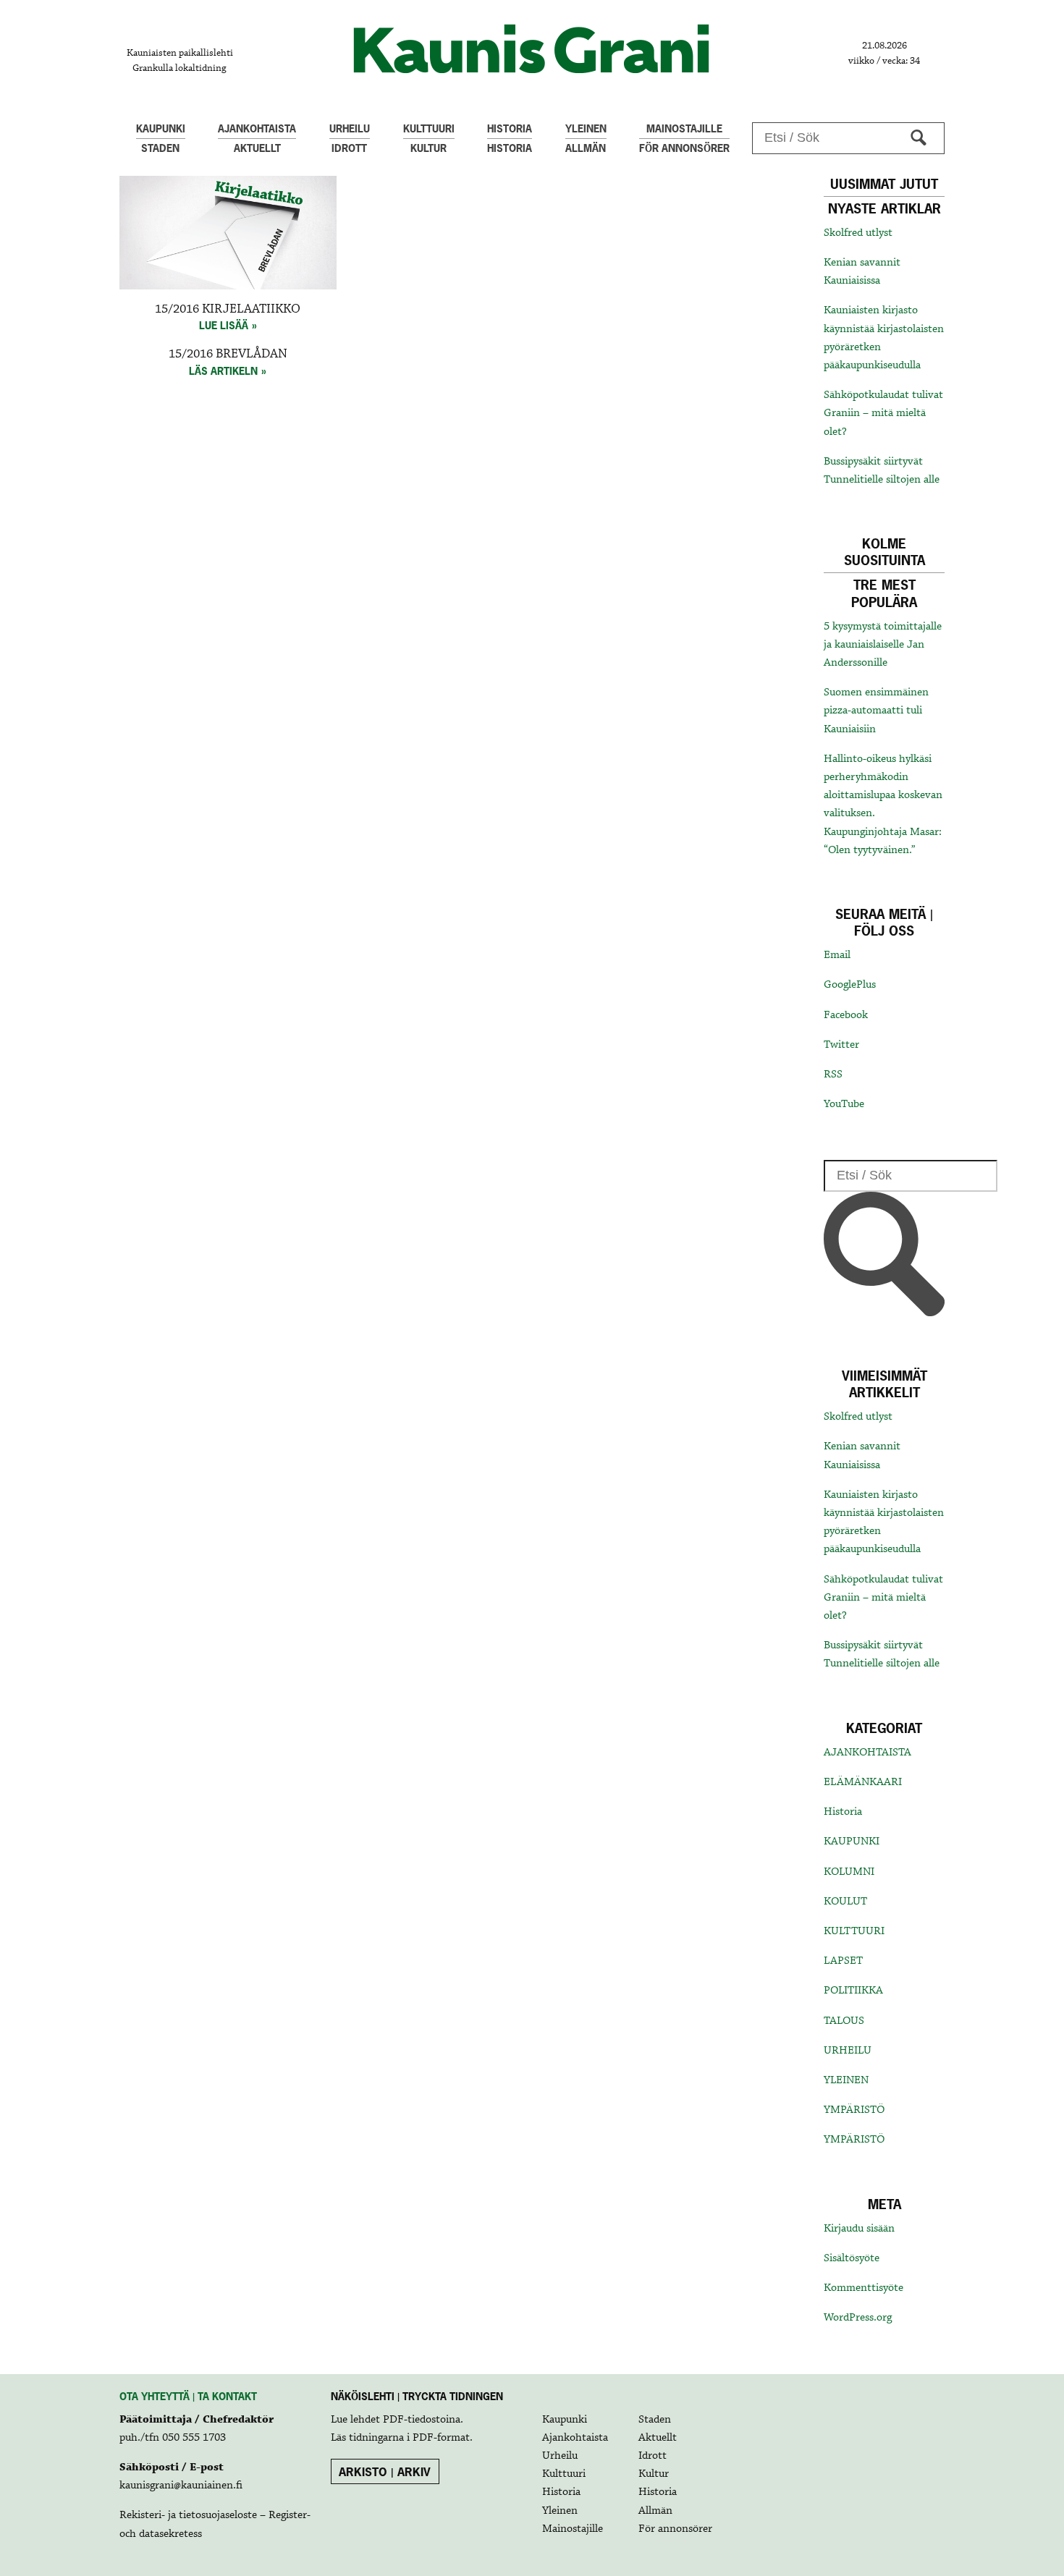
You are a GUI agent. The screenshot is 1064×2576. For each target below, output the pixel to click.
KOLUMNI (849, 1872)
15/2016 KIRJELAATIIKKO (228, 309)
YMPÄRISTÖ (854, 2110)
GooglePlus (850, 985)
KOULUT (845, 1902)
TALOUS (844, 2021)
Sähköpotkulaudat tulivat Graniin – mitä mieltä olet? (883, 413)
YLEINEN (846, 2080)
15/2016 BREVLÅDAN (228, 354)
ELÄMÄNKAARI (863, 1782)
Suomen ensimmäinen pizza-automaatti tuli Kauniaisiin (876, 711)
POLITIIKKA (853, 1991)
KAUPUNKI (852, 1842)
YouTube (844, 1104)
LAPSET (843, 1961)
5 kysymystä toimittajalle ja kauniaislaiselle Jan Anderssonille (883, 645)
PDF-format (441, 2438)
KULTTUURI (854, 1931)
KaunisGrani (532, 49)
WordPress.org (858, 2318)
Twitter (841, 1045)
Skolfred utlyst (858, 233)
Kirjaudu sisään (859, 2229)
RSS (833, 1075)
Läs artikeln (223, 371)
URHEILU (848, 2051)
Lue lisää (224, 325)
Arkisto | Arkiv (385, 2472)
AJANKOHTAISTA (867, 1753)
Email (837, 955)
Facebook (846, 1015)
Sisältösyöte (852, 2258)
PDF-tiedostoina (422, 2420)
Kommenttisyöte (864, 2288)
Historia (843, 1812)
